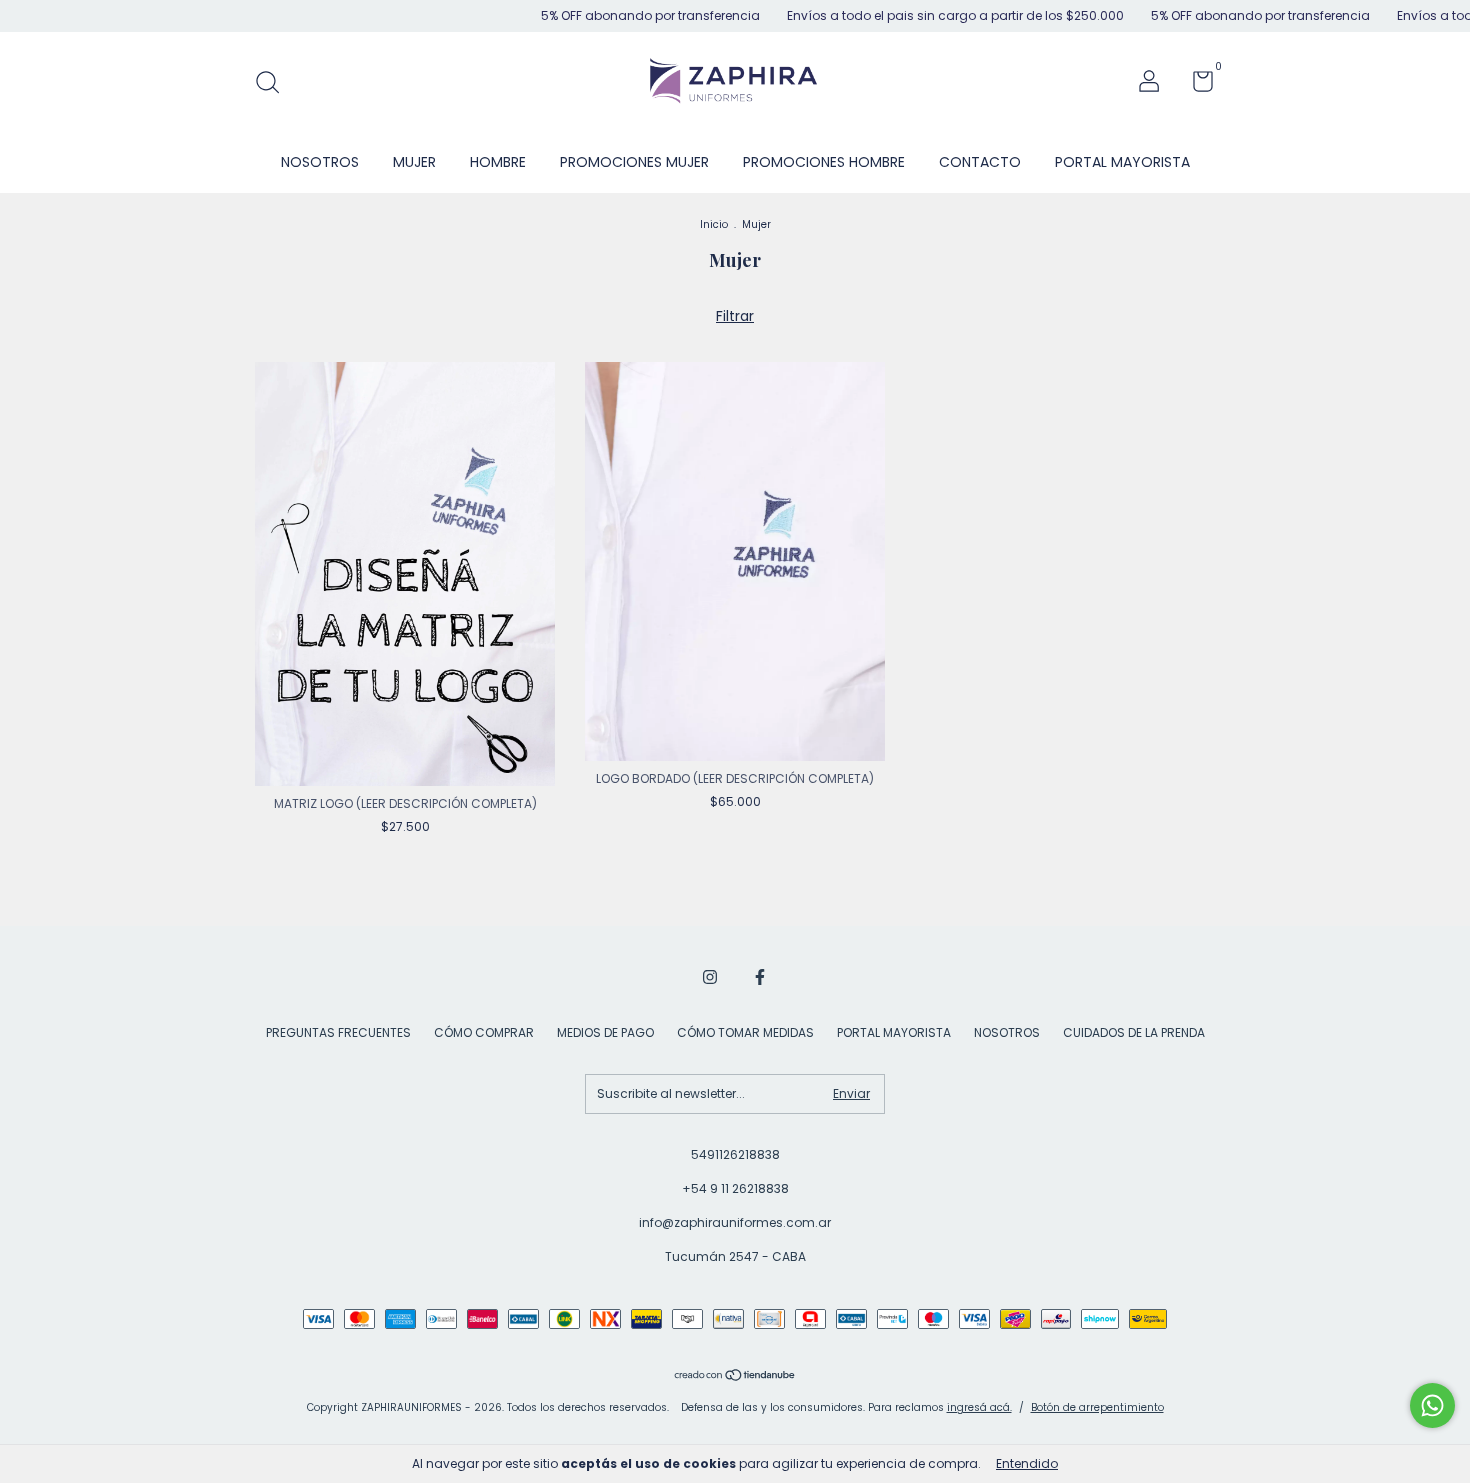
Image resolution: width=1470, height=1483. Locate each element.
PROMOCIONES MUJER (634, 162)
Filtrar (735, 316)
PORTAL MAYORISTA (1122, 162)
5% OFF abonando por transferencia (610, 15)
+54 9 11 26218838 (735, 1188)
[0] (1195, 85)
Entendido (1027, 1463)
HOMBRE (498, 162)
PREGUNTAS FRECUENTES (338, 1032)
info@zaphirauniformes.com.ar (735, 1222)
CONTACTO (980, 162)
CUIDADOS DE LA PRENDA (1134, 1032)
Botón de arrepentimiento (1097, 1407)
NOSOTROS (320, 162)
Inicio (714, 224)
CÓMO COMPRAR (484, 1032)
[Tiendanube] (735, 1377)
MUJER (414, 162)
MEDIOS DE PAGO (605, 1032)
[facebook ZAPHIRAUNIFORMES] (760, 977)
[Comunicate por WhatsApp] (1432, 1405)
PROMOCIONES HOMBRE (824, 162)
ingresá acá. (979, 1407)
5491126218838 (735, 1154)
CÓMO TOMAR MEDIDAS (745, 1032)
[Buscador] (274, 83)
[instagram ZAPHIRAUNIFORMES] (710, 977)
